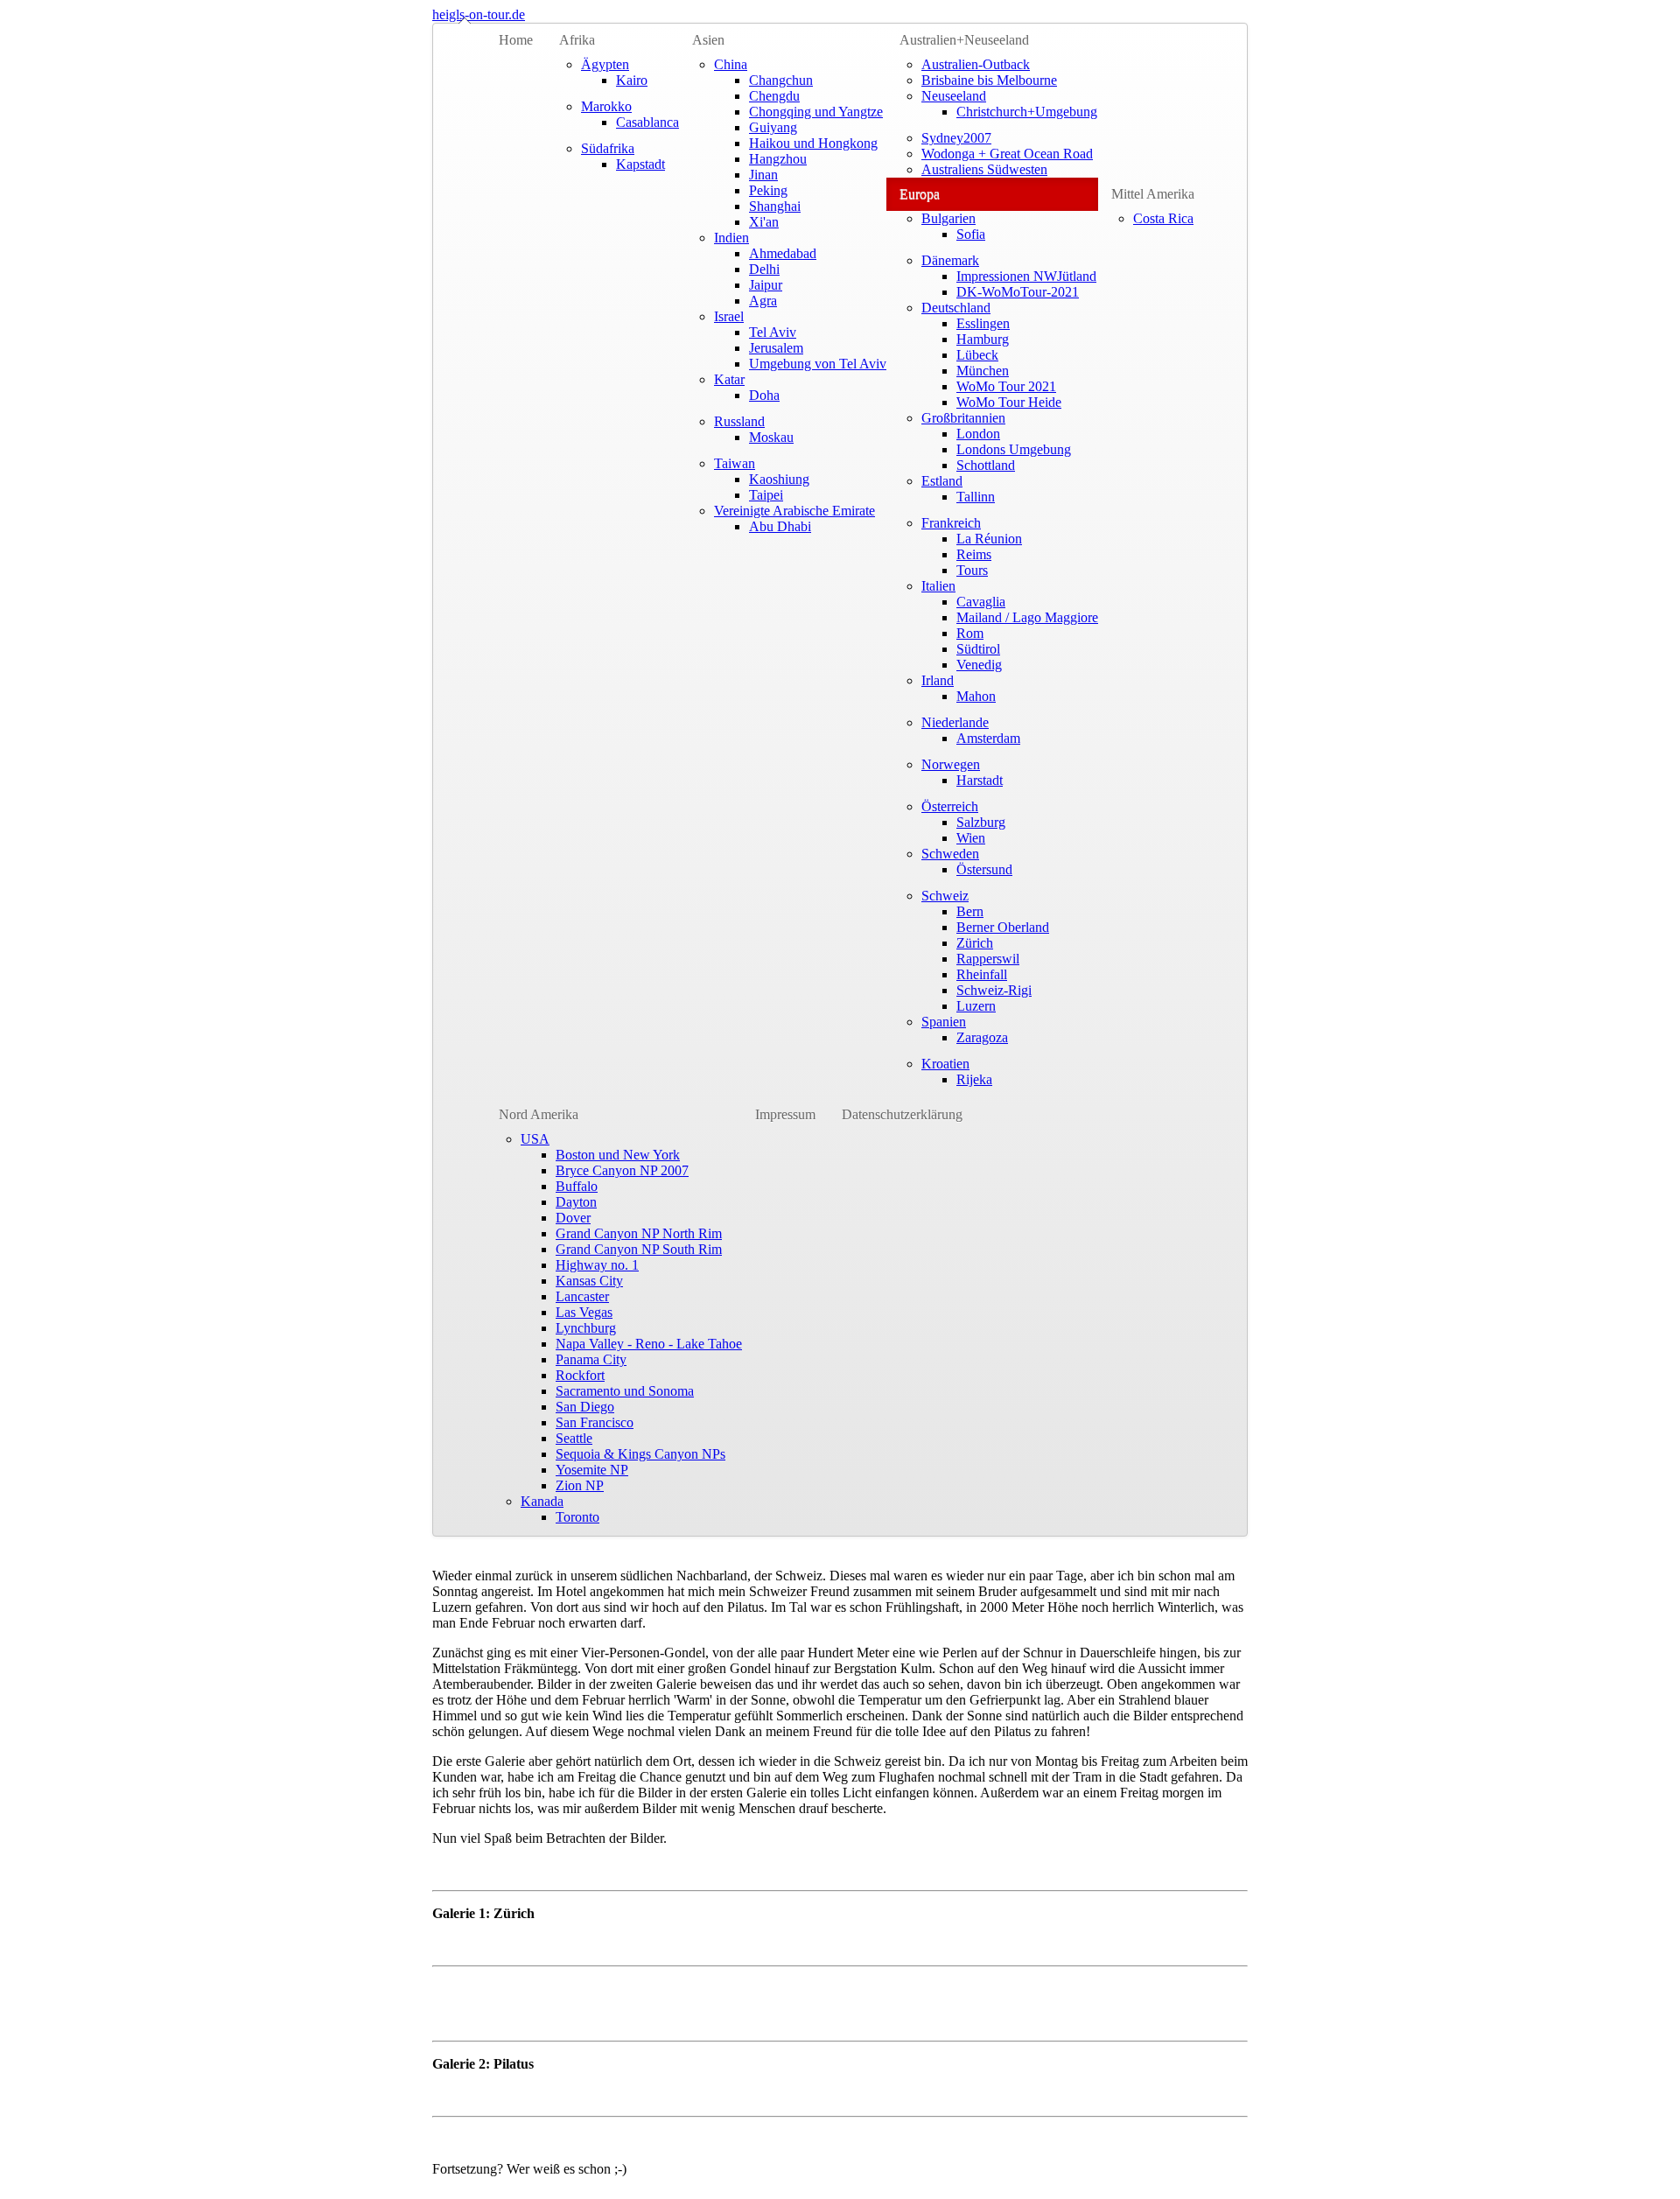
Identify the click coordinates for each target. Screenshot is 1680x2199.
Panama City (591, 1359)
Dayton (576, 1202)
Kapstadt (640, 164)
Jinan (763, 175)
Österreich (950, 806)
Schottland (986, 465)
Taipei (766, 495)
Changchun (781, 80)
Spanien (944, 1022)
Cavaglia (981, 602)
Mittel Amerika (1153, 194)
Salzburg (981, 822)
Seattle (574, 1438)
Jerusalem (776, 348)
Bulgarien (948, 218)
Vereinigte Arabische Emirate (794, 511)
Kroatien (945, 1064)
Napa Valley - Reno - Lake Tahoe (649, 1344)
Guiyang (773, 127)
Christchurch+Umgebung (1027, 112)
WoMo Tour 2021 (1006, 386)
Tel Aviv (773, 332)
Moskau (771, 437)
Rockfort (580, 1375)
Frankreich (951, 523)
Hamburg (983, 339)
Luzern (976, 1006)
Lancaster (582, 1296)
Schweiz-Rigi (994, 990)
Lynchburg (586, 1328)
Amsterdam (988, 738)
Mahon (976, 696)
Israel (729, 316)
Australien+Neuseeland (964, 40)
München (983, 371)
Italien (938, 586)
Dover (573, 1218)
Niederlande (955, 722)
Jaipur (766, 285)
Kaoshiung (779, 479)
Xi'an (764, 222)
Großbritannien (963, 418)
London (978, 434)
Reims (974, 554)
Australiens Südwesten (984, 169)
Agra (763, 301)
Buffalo (577, 1186)
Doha (764, 395)
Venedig (979, 665)
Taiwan (735, 463)
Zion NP (580, 1485)
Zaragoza (982, 1037)
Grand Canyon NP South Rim (639, 1249)
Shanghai (775, 206)
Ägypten (605, 64)
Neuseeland (954, 96)
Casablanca (647, 122)
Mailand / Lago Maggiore (1027, 617)
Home (516, 40)
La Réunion (989, 539)
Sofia (971, 234)
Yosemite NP (592, 1470)
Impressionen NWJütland (1026, 276)
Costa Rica (1163, 218)
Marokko (606, 106)
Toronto (577, 1517)
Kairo (632, 80)
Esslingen (983, 323)
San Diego (585, 1407)
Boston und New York (618, 1155)
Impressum (785, 1114)
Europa (920, 194)
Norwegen (951, 764)
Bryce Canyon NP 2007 (622, 1170)
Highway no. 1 (597, 1265)
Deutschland (956, 308)
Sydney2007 (956, 138)
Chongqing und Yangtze (816, 112)
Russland (739, 421)
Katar (729, 379)
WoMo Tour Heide (1009, 402)
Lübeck (977, 355)
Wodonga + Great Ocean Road (1007, 154)
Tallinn (976, 497)
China (731, 64)
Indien (731, 238)
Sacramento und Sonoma (625, 1391)
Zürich (975, 943)
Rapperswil (988, 959)
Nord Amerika (539, 1114)
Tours (972, 570)
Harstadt (980, 780)
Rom (970, 633)
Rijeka (974, 1079)
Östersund (984, 869)
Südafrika (608, 148)
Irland (938, 680)
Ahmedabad (783, 253)
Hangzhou (778, 159)
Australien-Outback (976, 64)
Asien (708, 40)
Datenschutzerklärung (902, 1114)
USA (535, 1139)
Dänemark (950, 260)
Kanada (542, 1501)
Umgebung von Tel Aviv (818, 364)
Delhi (764, 269)
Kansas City (589, 1281)
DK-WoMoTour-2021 (1018, 292)
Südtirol (978, 649)
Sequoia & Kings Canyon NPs (640, 1454)
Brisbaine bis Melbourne (989, 80)
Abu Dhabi (780, 526)
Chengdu (774, 96)
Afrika (577, 40)
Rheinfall (982, 974)
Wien (971, 838)
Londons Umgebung (1014, 449)
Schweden (950, 854)
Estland (942, 481)
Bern (970, 911)
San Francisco (595, 1422)
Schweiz (945, 896)
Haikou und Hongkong (813, 143)
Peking (768, 190)
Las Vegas (584, 1312)
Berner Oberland (1003, 927)
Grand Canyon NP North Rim (639, 1233)
